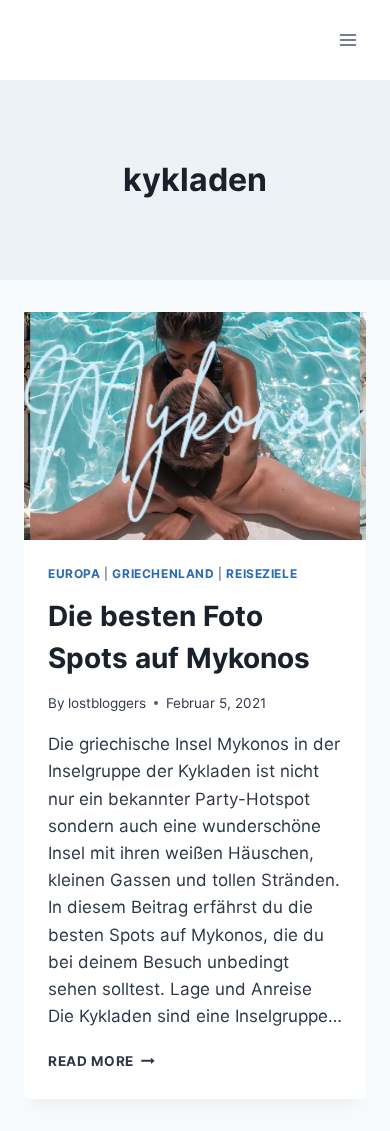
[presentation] (195, 426)
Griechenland (163, 573)
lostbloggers (107, 703)
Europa (74, 573)
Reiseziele (261, 573)
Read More (101, 1061)
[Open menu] (347, 39)
